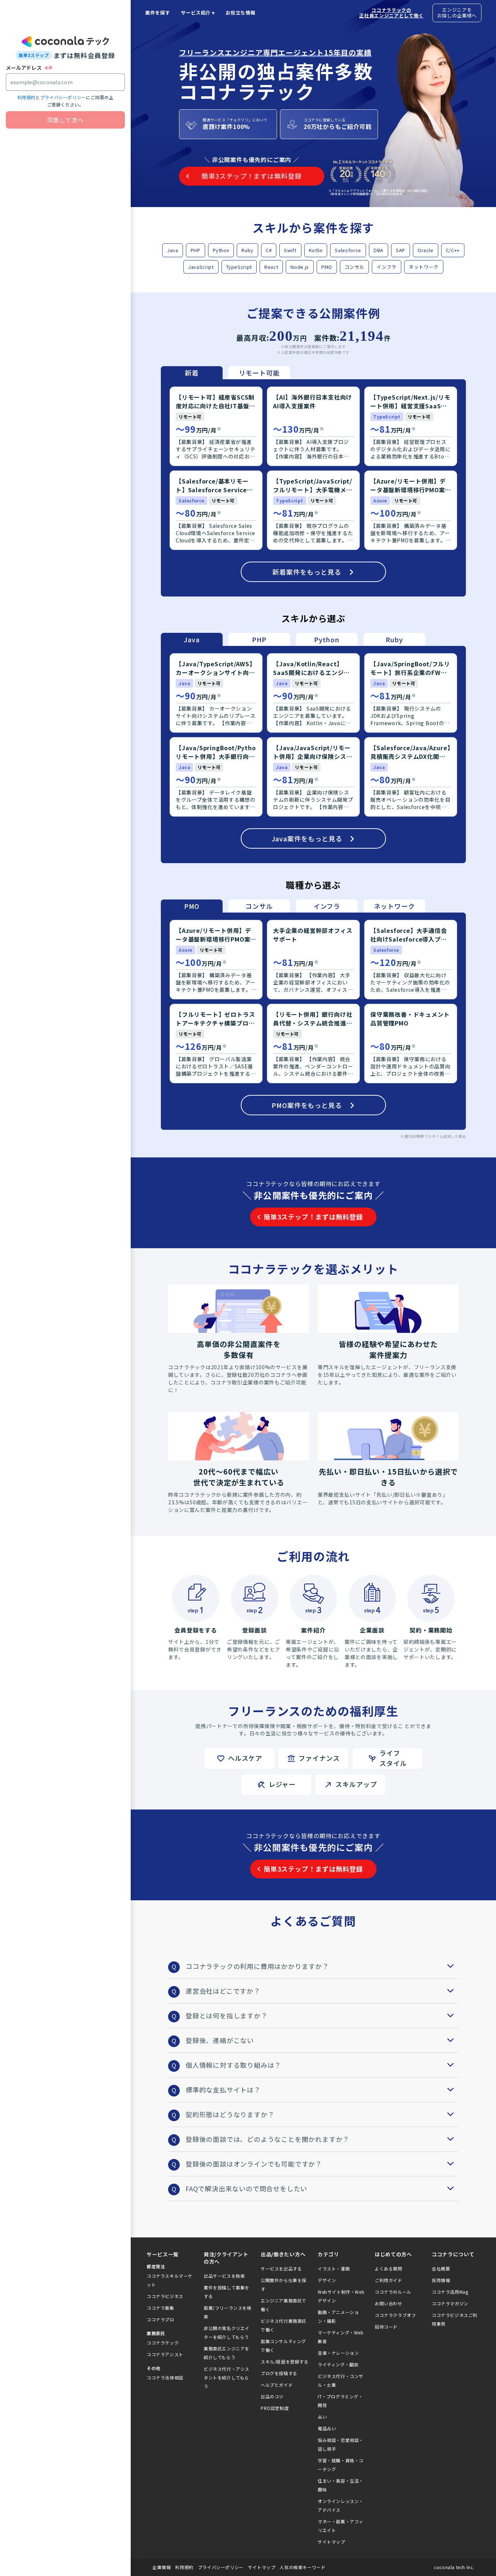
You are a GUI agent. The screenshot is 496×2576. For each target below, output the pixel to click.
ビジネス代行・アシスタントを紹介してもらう (227, 2377)
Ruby (247, 250)
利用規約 (27, 97)
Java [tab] (192, 639)
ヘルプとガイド (277, 2385)
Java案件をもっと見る (307, 838)
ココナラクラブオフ (395, 2315)
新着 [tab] (192, 373)
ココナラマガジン (450, 2303)
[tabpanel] (313, 488)
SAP (401, 250)
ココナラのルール (393, 2292)
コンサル (355, 267)
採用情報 (441, 2280)
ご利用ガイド (389, 2280)
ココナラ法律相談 (165, 2377)
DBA (379, 250)
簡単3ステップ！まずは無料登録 (313, 1217)
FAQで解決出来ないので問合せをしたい (246, 2188)
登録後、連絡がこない (220, 2040)
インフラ (387, 267)
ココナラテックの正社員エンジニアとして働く (391, 13)
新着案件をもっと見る (307, 572)
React (271, 267)
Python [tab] (327, 639)
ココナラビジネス (165, 2296)
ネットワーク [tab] (395, 906)
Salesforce (348, 250)
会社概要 (441, 2268)
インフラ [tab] (327, 906)
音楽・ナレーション (338, 2353)
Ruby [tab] (394, 639)
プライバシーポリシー (63, 97)
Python (221, 250)
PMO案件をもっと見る (307, 1105)
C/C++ (453, 250)
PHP (196, 250)
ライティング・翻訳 (338, 2364)
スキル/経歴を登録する (285, 2361)
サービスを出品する (281, 2268)
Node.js (300, 267)
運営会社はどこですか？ (223, 1991)
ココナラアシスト (165, 2354)
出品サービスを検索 (224, 2276)
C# (269, 250)
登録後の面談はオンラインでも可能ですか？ (254, 2164)
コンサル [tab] (259, 906)
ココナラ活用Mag (450, 2292)
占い (322, 2417)
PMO (327, 267)
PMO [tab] (192, 906)
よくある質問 (389, 2268)
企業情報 (162, 2567)
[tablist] (225, 373)
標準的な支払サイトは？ (223, 2090)
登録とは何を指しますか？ (227, 2015)
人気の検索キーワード (302, 2567)
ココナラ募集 (160, 2308)
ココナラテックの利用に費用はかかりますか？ (257, 1966)
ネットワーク (424, 267)
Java (173, 250)
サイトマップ (332, 2542)
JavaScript (201, 267)
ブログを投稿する (279, 2373)
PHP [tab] (259, 639)
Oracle (426, 250)
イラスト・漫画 (334, 2268)
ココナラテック (163, 2343)
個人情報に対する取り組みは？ (233, 2065)
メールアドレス (24, 68)
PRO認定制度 (275, 2408)
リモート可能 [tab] (259, 373)
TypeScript (239, 267)
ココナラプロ (160, 2319)
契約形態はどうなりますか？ (230, 2114)
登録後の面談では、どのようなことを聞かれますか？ (267, 2139)
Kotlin (316, 250)
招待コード (386, 2327)
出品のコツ (272, 2396)
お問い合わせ (389, 2303)
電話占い (327, 2428)
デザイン (327, 2280)
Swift (290, 250)
